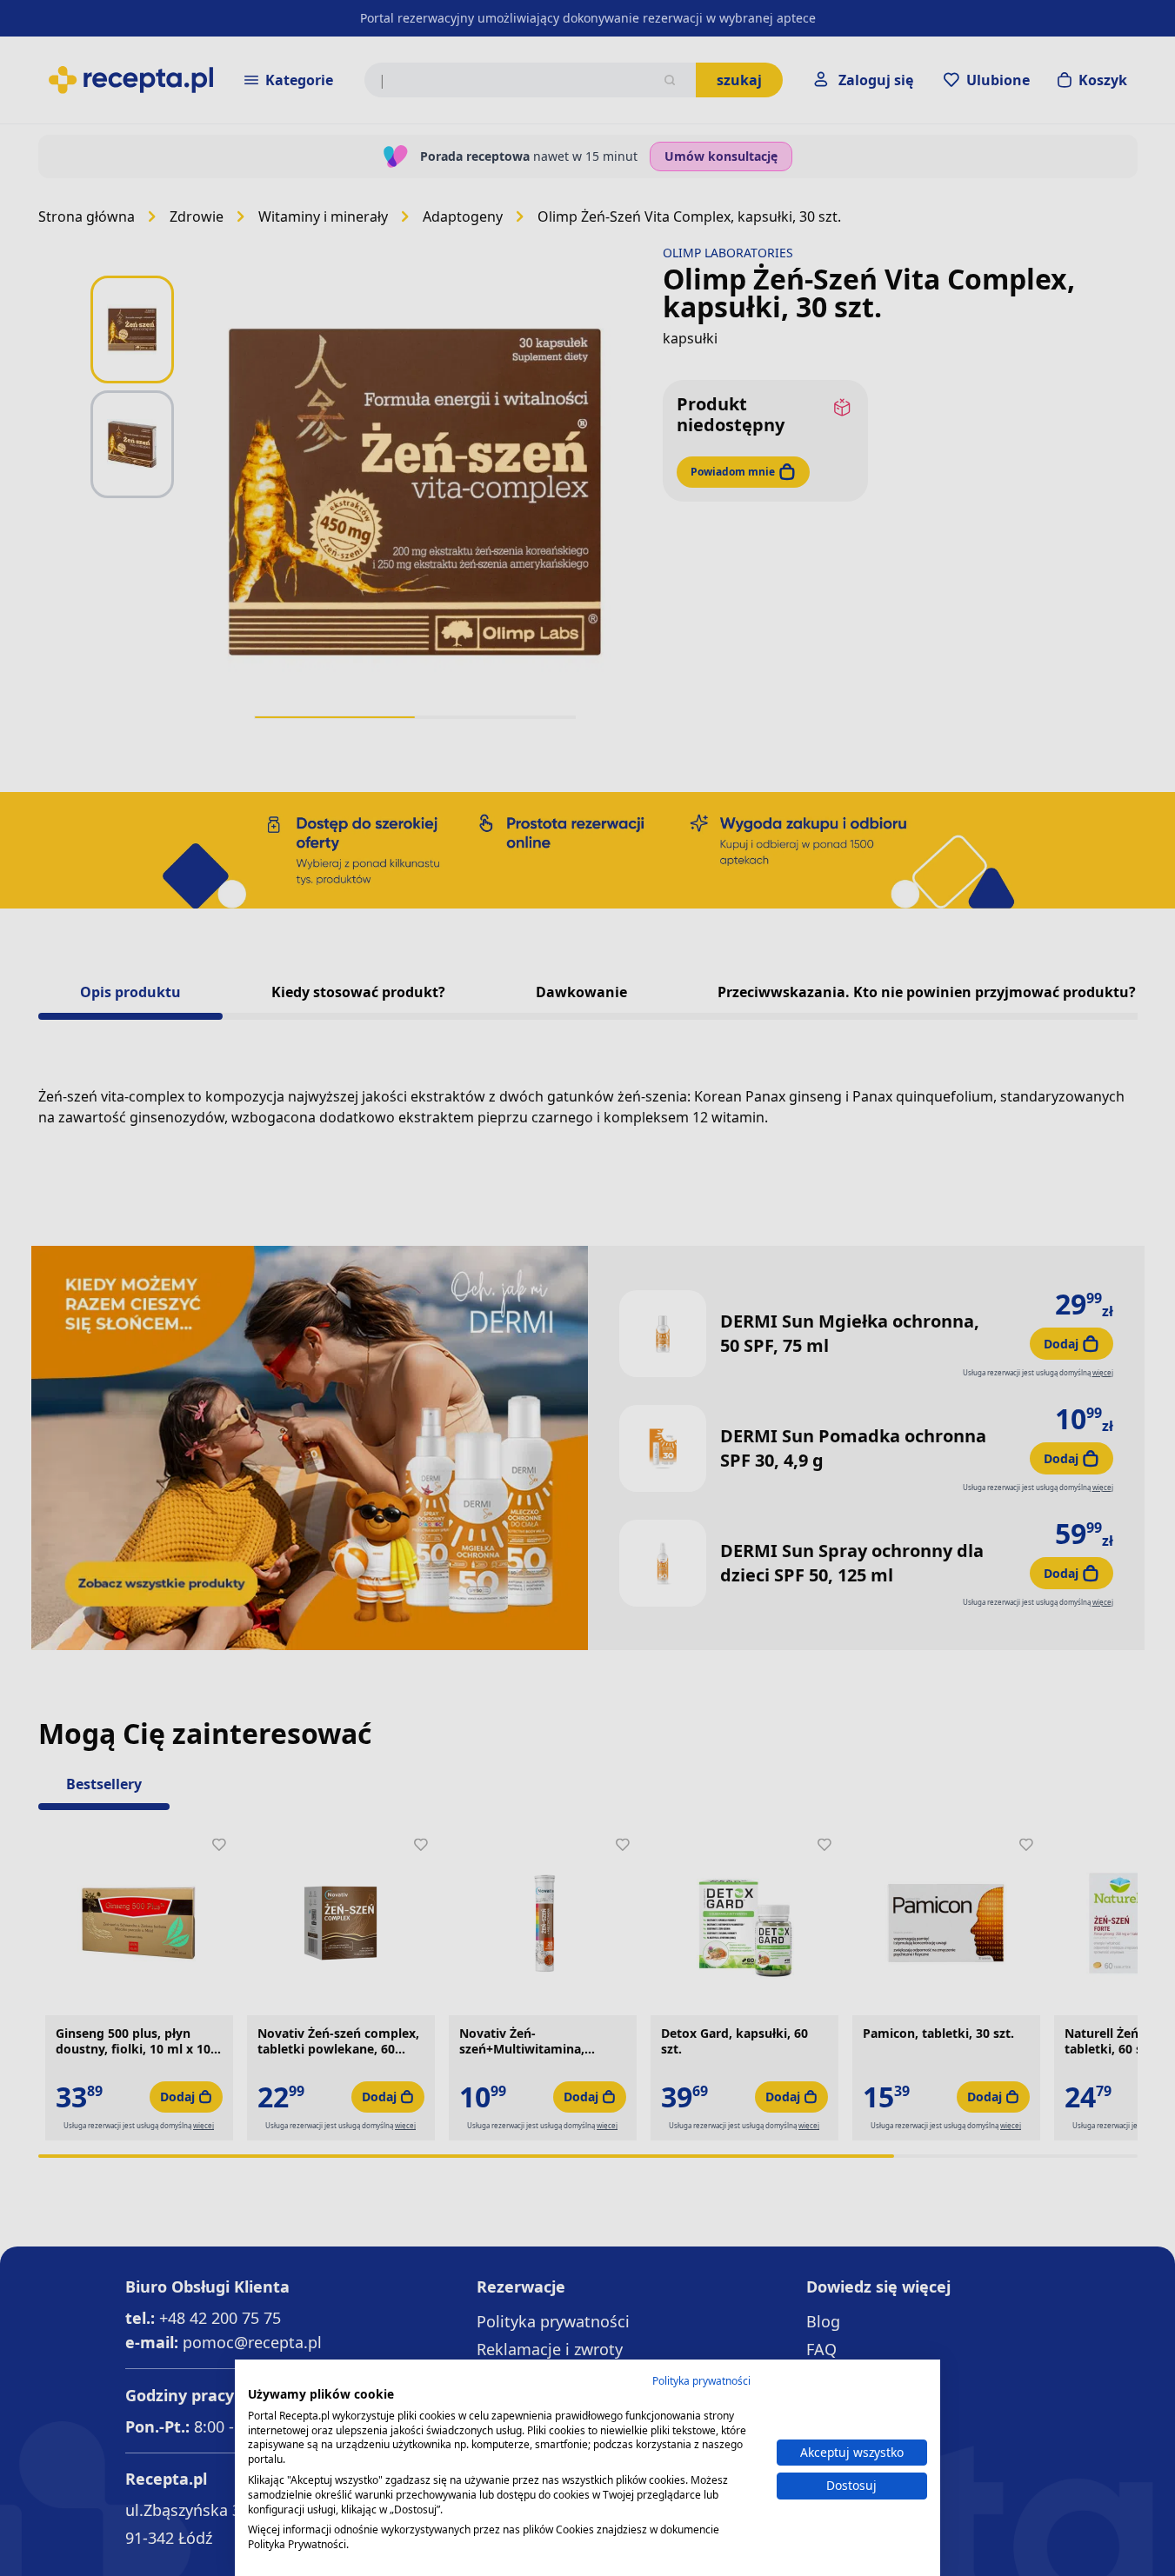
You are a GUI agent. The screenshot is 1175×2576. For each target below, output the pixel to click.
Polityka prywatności (701, 2381)
